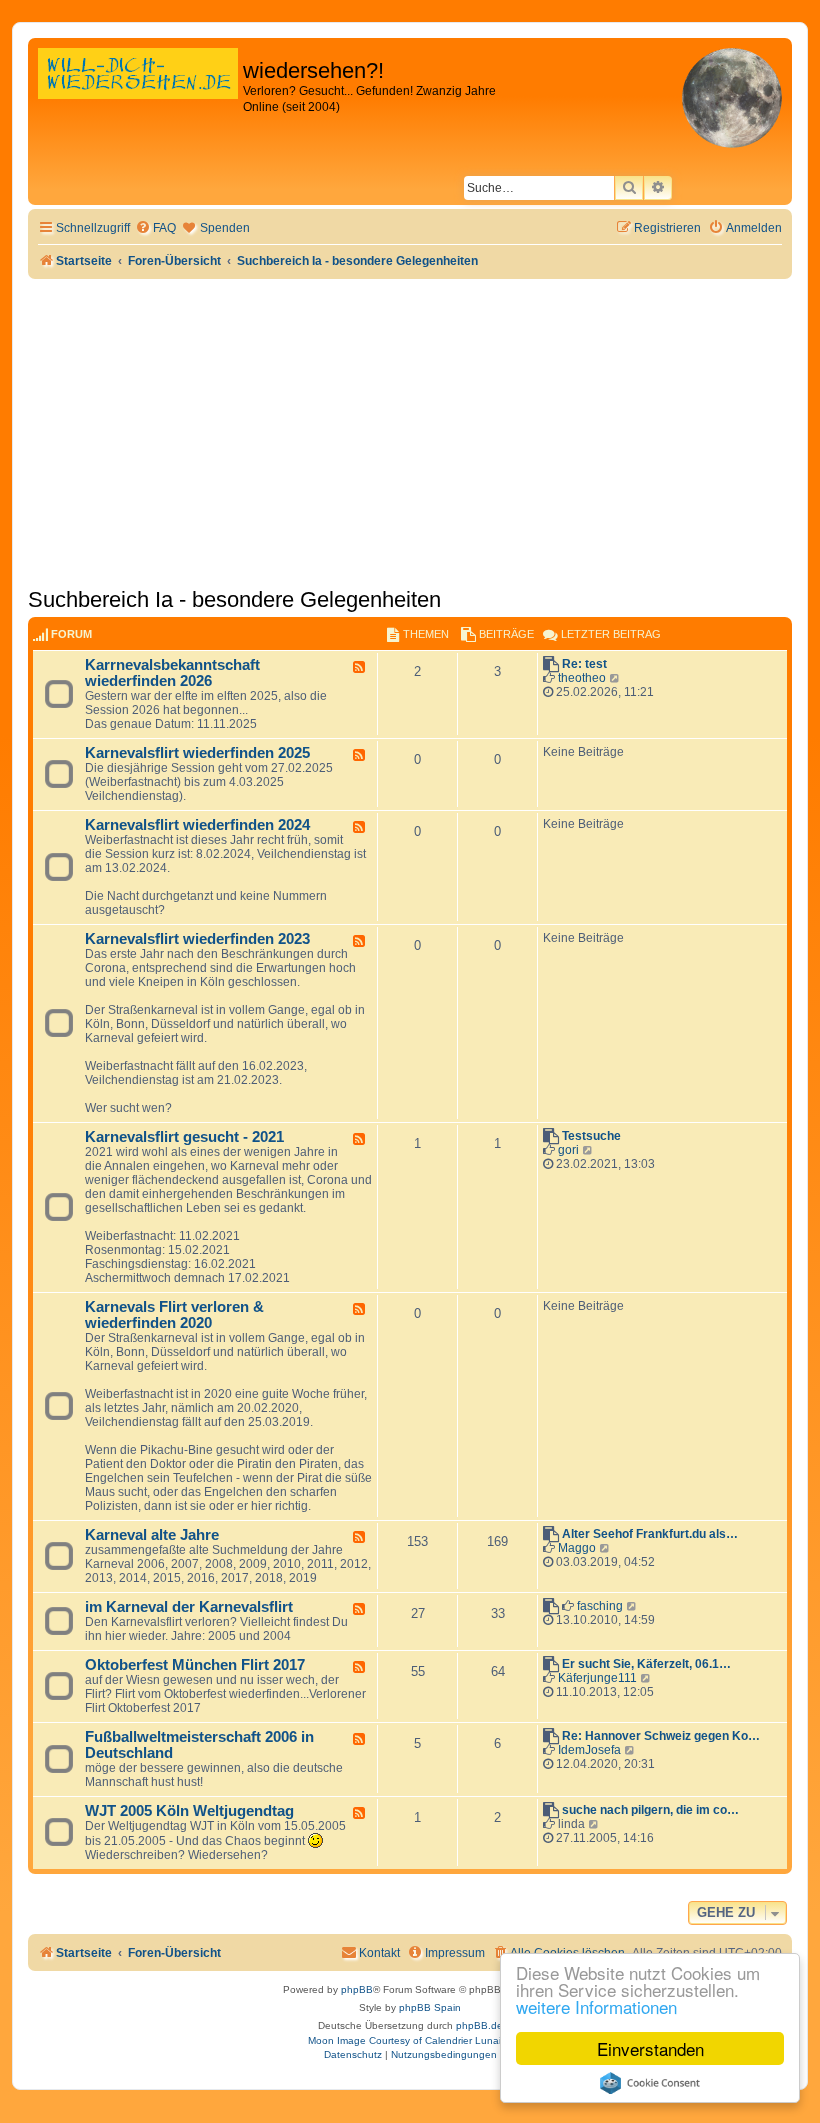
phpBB (357, 1989)
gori (568, 1150)
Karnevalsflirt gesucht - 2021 (184, 1137)
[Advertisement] (410, 429)
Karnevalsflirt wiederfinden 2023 (197, 939)
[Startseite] (138, 94)
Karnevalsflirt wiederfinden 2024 (197, 825)
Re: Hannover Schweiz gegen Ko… (661, 1736)
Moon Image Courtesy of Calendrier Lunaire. (410, 2040)
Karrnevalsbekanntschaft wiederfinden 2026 (172, 673)
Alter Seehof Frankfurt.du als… (650, 1534)
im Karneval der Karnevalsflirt (189, 1607)
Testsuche (591, 1136)
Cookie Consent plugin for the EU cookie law (650, 2083)
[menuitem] (155, 228)
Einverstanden (650, 2048)
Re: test (584, 664)
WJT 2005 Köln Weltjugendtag (189, 1811)
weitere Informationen (596, 2006)
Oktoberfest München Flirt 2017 (195, 1665)
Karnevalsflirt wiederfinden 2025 (197, 753)
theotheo (582, 678)
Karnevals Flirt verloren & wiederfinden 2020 (174, 1315)
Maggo (577, 1548)
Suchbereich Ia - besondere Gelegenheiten (234, 599)
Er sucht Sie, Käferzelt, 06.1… (646, 1664)
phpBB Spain (430, 2007)
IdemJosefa (589, 1750)
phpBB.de (479, 2025)
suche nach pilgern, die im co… (650, 1810)
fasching (600, 1606)
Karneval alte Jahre (152, 1535)
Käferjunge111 (597, 1678)
